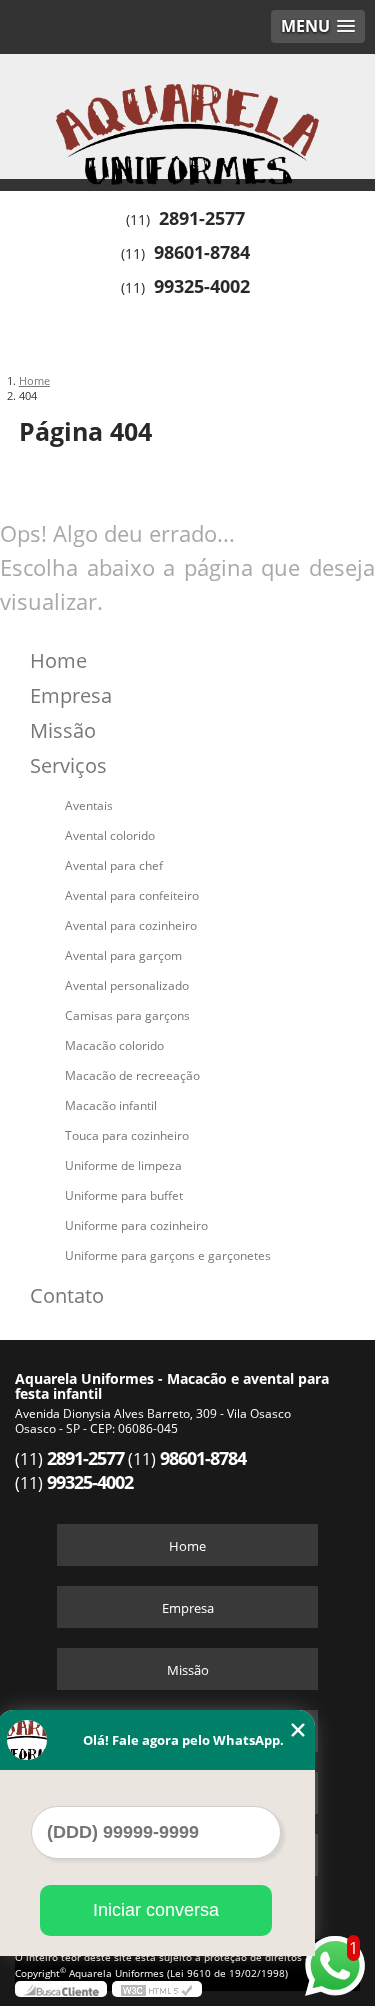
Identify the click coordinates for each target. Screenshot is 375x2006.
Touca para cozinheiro (127, 1135)
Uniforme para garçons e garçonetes (168, 1255)
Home (58, 660)
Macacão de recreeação (132, 1075)
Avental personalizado (127, 985)
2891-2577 (202, 218)
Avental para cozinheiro (131, 925)
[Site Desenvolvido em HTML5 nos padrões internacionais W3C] (157, 1989)
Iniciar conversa (156, 1910)
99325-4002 (202, 286)
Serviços (68, 765)
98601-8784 (202, 252)
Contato (67, 1295)
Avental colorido (110, 835)
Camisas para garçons (127, 1015)
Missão (63, 730)
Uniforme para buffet (124, 1195)
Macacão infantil (111, 1105)
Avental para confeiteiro (132, 895)
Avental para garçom (123, 955)
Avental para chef (114, 865)
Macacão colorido (114, 1045)
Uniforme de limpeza (123, 1165)
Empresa (71, 695)
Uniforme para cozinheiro (136, 1225)
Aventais (89, 805)
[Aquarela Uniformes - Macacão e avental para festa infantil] (187, 114)
